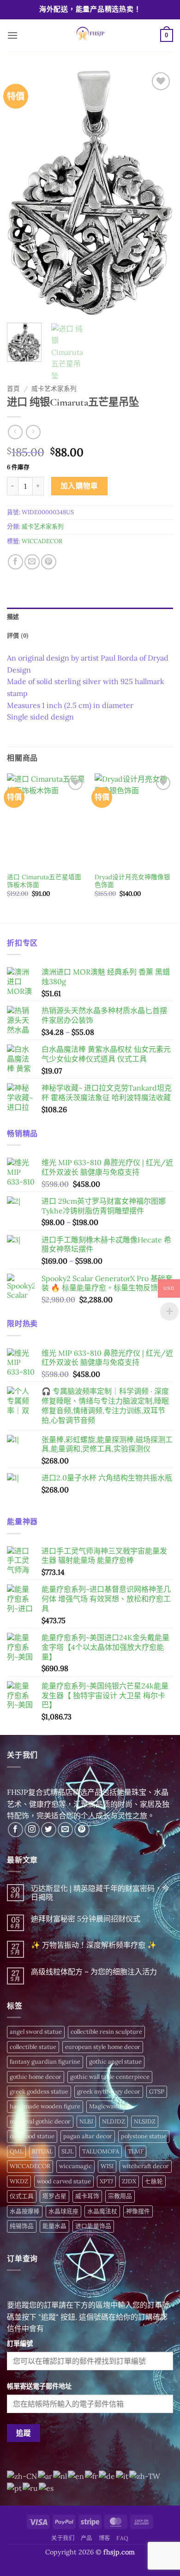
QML (16, 2151)
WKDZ (19, 2181)
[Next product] (15, 432)
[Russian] (31, 2488)
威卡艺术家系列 (54, 389)
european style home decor (103, 2047)
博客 (105, 2538)
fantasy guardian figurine (45, 2062)
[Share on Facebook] (15, 562)
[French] (92, 2475)
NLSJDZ (145, 2121)
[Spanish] (47, 2488)
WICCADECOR (42, 541)
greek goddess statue (39, 2092)
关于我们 (63, 2538)
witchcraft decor (146, 2166)
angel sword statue (36, 2032)
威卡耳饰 (87, 2196)
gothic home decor (36, 2077)
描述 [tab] (13, 617)
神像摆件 (138, 2211)
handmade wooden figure (45, 2106)
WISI (107, 2166)
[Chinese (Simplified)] (22, 2475)
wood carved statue (64, 2181)
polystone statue (144, 2136)
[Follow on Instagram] (32, 1830)
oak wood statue (32, 2136)
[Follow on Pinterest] (82, 1830)
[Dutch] (60, 2475)
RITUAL (42, 2151)
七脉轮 (154, 2181)
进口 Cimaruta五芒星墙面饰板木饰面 (44, 881)
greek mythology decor (109, 2092)
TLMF (136, 2151)
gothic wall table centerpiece (110, 2077)
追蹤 (24, 2433)
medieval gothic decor (40, 2121)
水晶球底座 (63, 2211)
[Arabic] (45, 2475)
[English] (76, 2475)
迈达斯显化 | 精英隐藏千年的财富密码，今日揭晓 (100, 1893)
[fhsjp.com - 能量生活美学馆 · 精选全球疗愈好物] (89, 35)
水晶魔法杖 (102, 2211)
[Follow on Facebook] (15, 1830)
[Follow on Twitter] (49, 1830)
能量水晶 (54, 2226)
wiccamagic (75, 2166)
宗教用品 (120, 2196)
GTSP (157, 2092)
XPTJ (106, 2181)
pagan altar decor (88, 2136)
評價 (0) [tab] (18, 635)
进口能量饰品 (93, 2226)
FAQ (123, 2538)
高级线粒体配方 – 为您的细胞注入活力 (94, 1972)
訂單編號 (20, 2344)
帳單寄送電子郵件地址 (39, 2386)
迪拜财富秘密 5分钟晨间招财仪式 (86, 1919)
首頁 (13, 389)
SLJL (67, 2151)
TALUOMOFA (101, 2151)
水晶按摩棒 (25, 2211)
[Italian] (123, 2475)
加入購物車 (79, 486)
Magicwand (105, 2106)
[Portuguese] (15, 2488)
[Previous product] (33, 432)
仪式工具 (22, 2196)
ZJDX (129, 2181)
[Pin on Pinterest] (49, 562)
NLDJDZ (114, 2121)
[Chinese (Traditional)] (145, 2475)
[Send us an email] (65, 1830)
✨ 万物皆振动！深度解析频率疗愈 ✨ (94, 1945)
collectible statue (33, 2047)
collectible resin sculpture (106, 2032)
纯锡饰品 (22, 2226)
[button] (12, 35)
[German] (107, 2475)
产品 (87, 2538)
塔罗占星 (54, 2196)
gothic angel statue (115, 2062)
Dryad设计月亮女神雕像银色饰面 (132, 881)
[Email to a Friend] (32, 562)
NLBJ (86, 2121)
